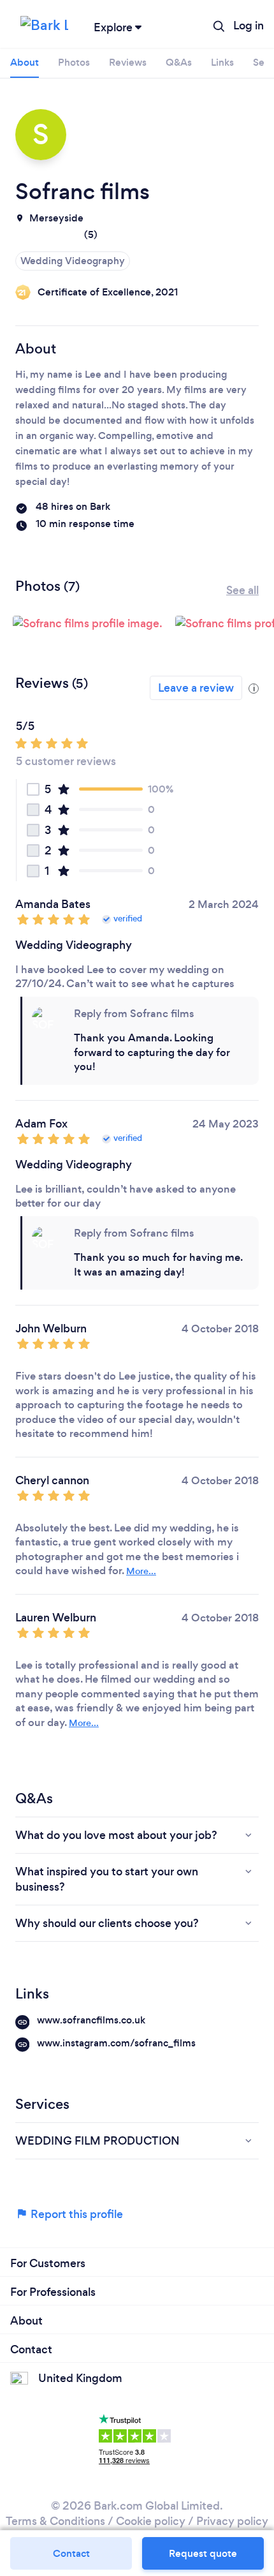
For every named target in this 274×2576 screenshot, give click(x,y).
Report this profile (76, 2214)
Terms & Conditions (55, 2521)
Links (222, 62)
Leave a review (196, 688)
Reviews (128, 62)
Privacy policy (232, 2521)
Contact (71, 2553)
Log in (249, 26)
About (25, 62)
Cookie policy (151, 2521)
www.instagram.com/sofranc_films (116, 2043)
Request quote (203, 2553)
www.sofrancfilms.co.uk (91, 2020)
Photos (74, 62)
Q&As (179, 62)
